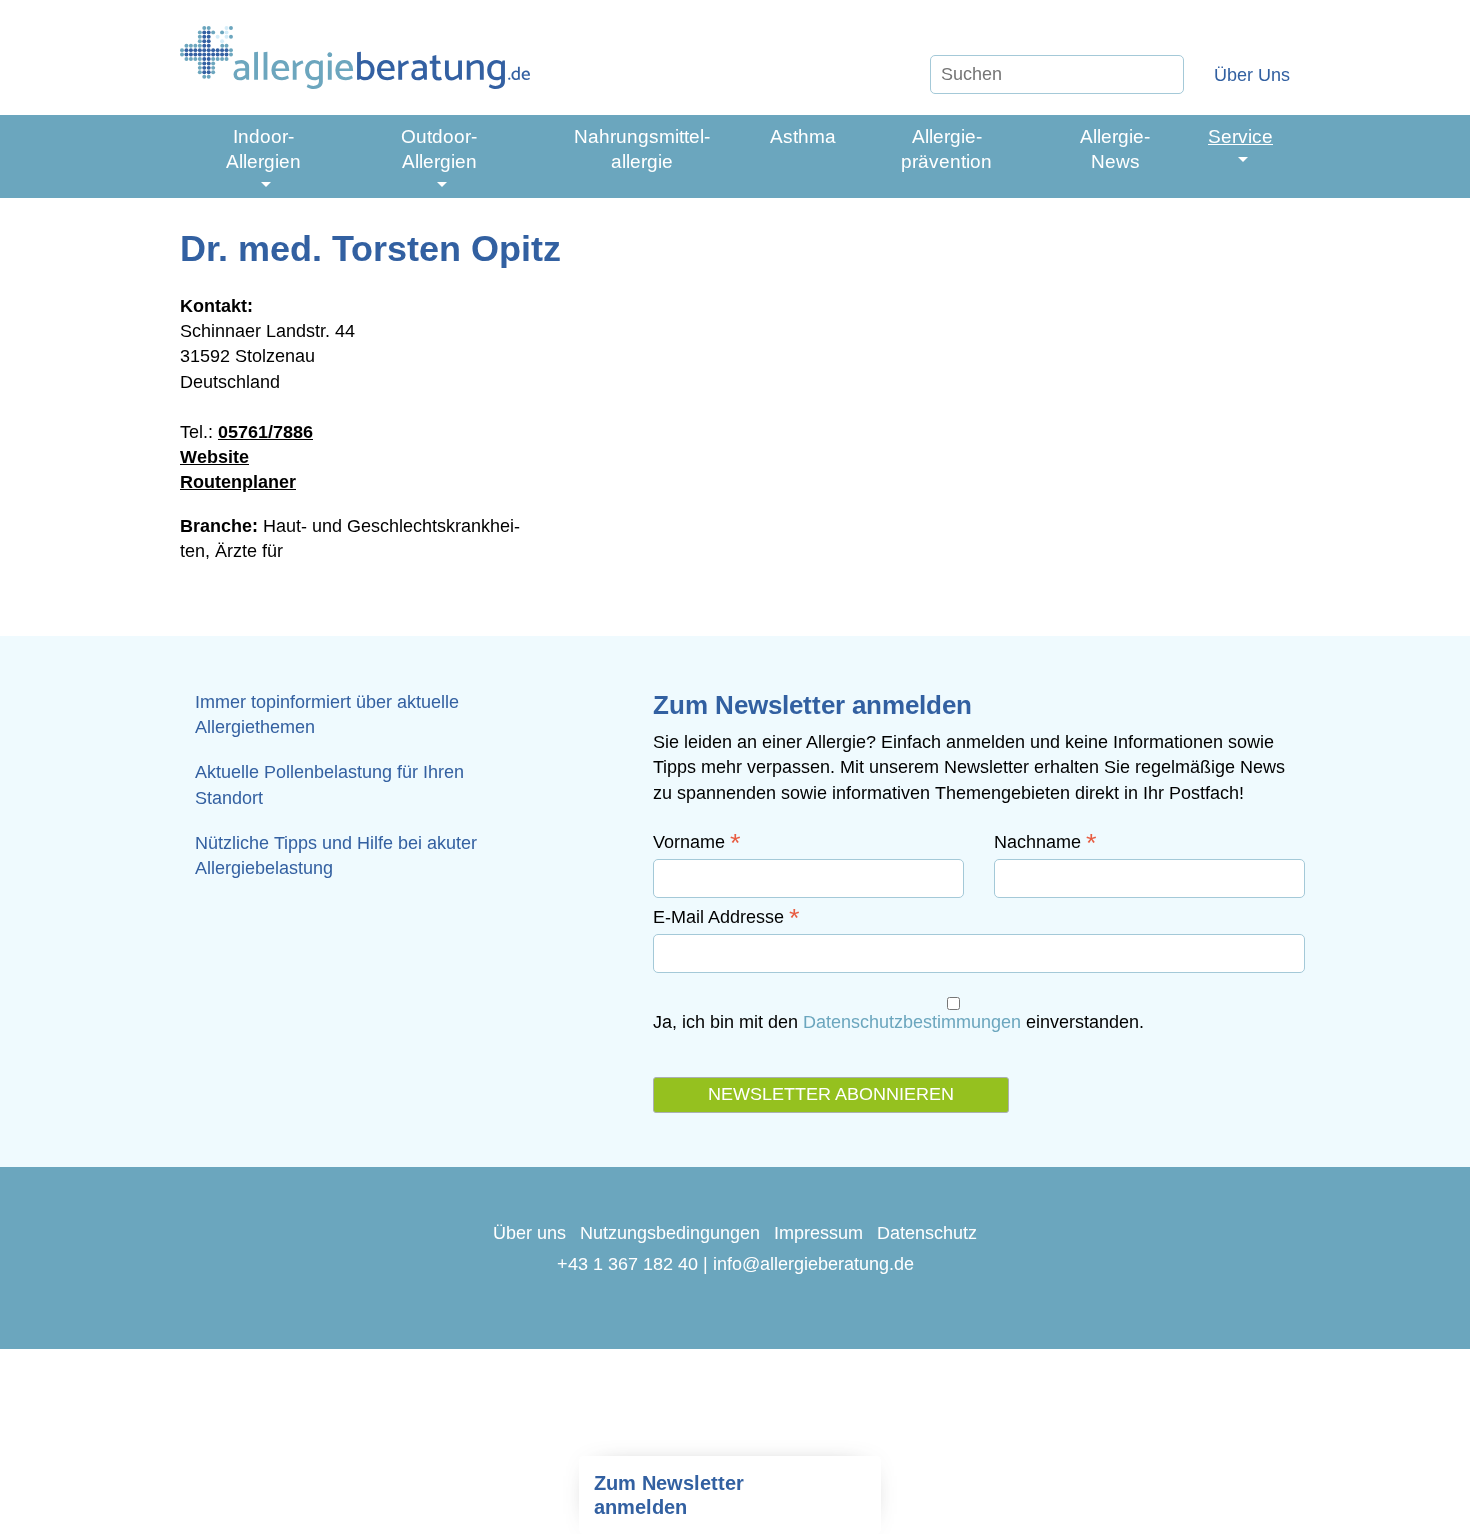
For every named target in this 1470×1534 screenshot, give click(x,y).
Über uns (529, 1233)
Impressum (818, 1233)
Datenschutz (927, 1233)
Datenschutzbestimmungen (912, 1022)
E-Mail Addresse (726, 917)
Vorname (697, 842)
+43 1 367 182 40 (627, 1264)
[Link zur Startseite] (355, 57)
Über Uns (1252, 75)
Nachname (1045, 842)
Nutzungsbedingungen (670, 1233)
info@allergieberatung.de (813, 1264)
